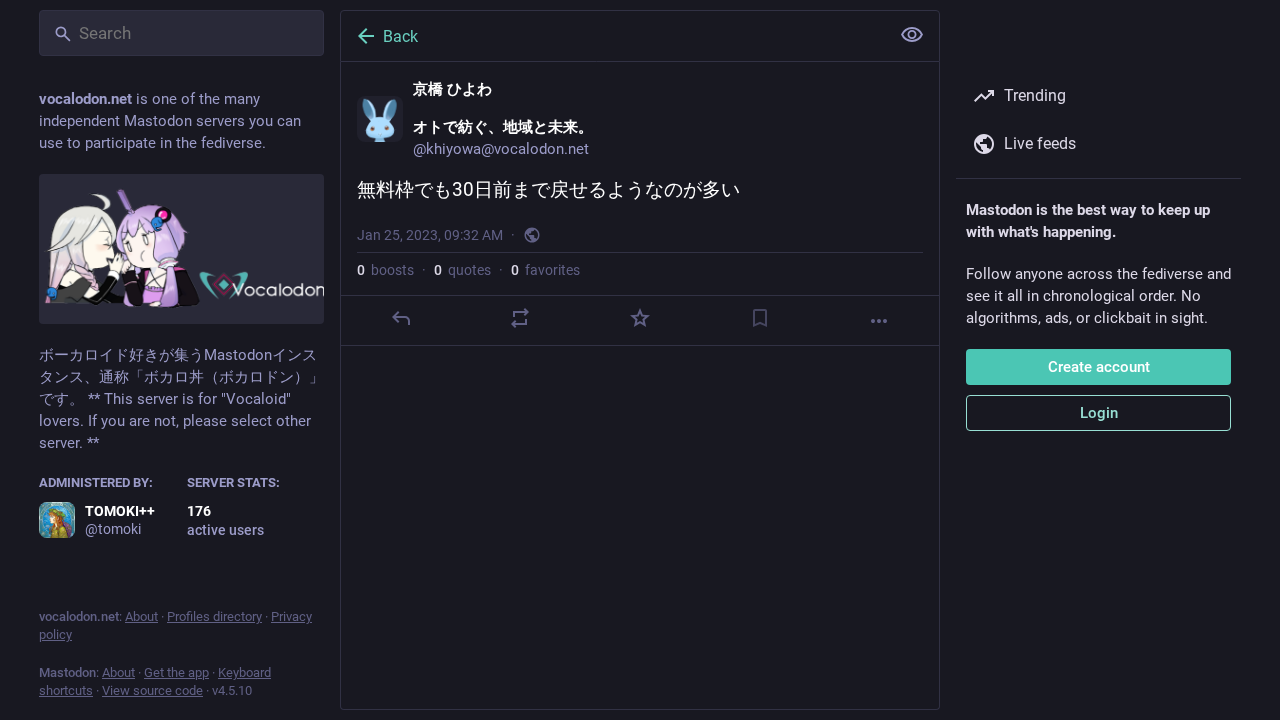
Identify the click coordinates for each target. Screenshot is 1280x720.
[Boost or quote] (520, 318)
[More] (879, 321)
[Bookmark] (760, 318)
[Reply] (401, 318)
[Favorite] (640, 318)
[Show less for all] (912, 35)
